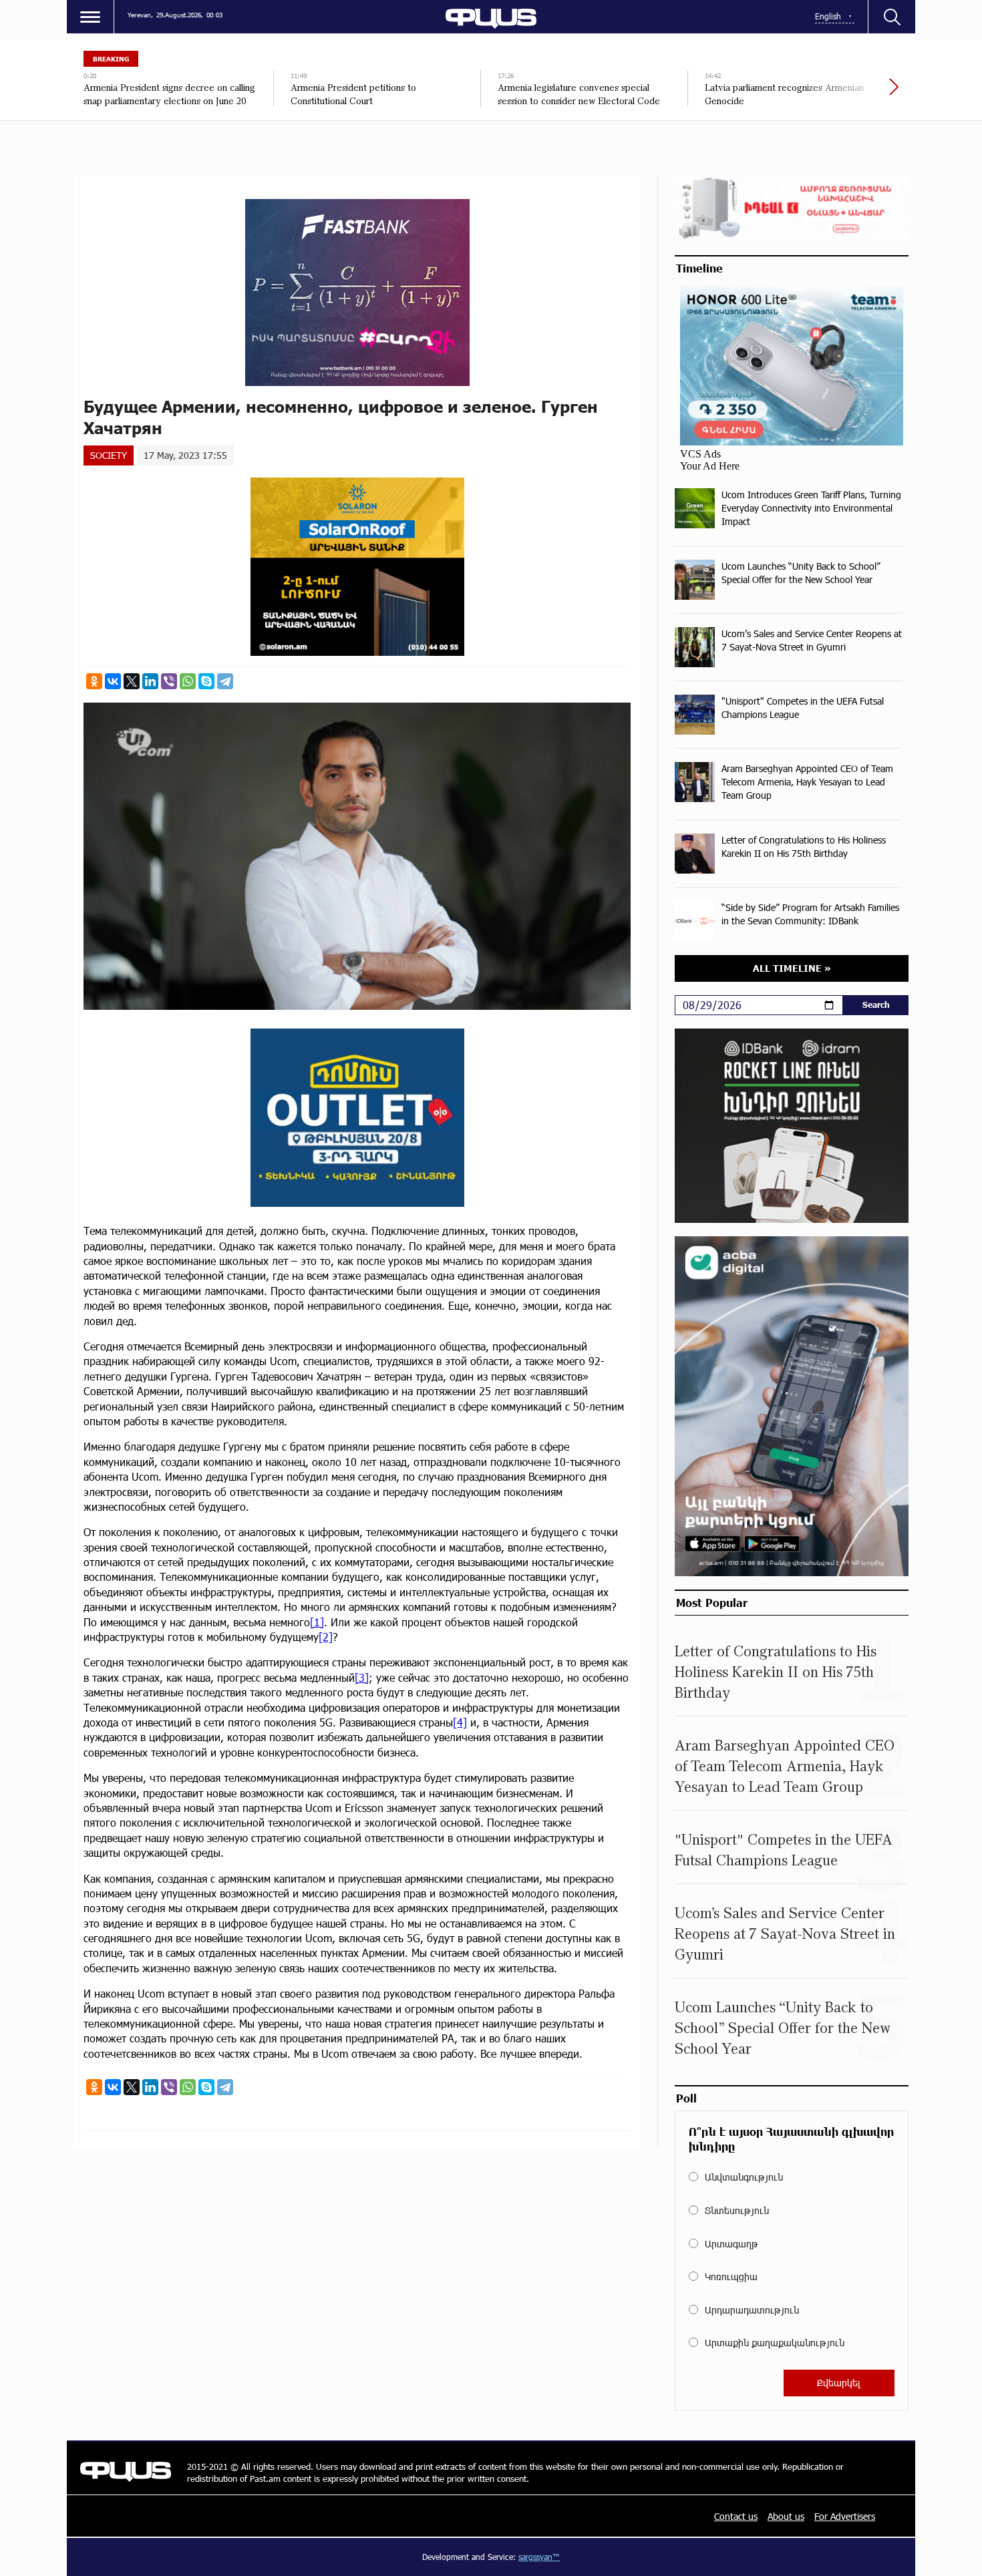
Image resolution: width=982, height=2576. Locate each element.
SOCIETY (109, 455)
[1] (317, 1622)
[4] (460, 1722)
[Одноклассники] (94, 681)
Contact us (736, 2516)
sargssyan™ (539, 2557)
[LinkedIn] (150, 681)
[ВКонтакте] (113, 681)
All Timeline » (792, 968)
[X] (132, 681)
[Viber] (169, 681)
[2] (326, 1637)
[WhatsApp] (188, 681)
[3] (362, 1677)
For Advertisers (845, 2516)
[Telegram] (225, 681)
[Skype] (206, 681)
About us (786, 2516)
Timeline (699, 268)
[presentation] (848, 94)
